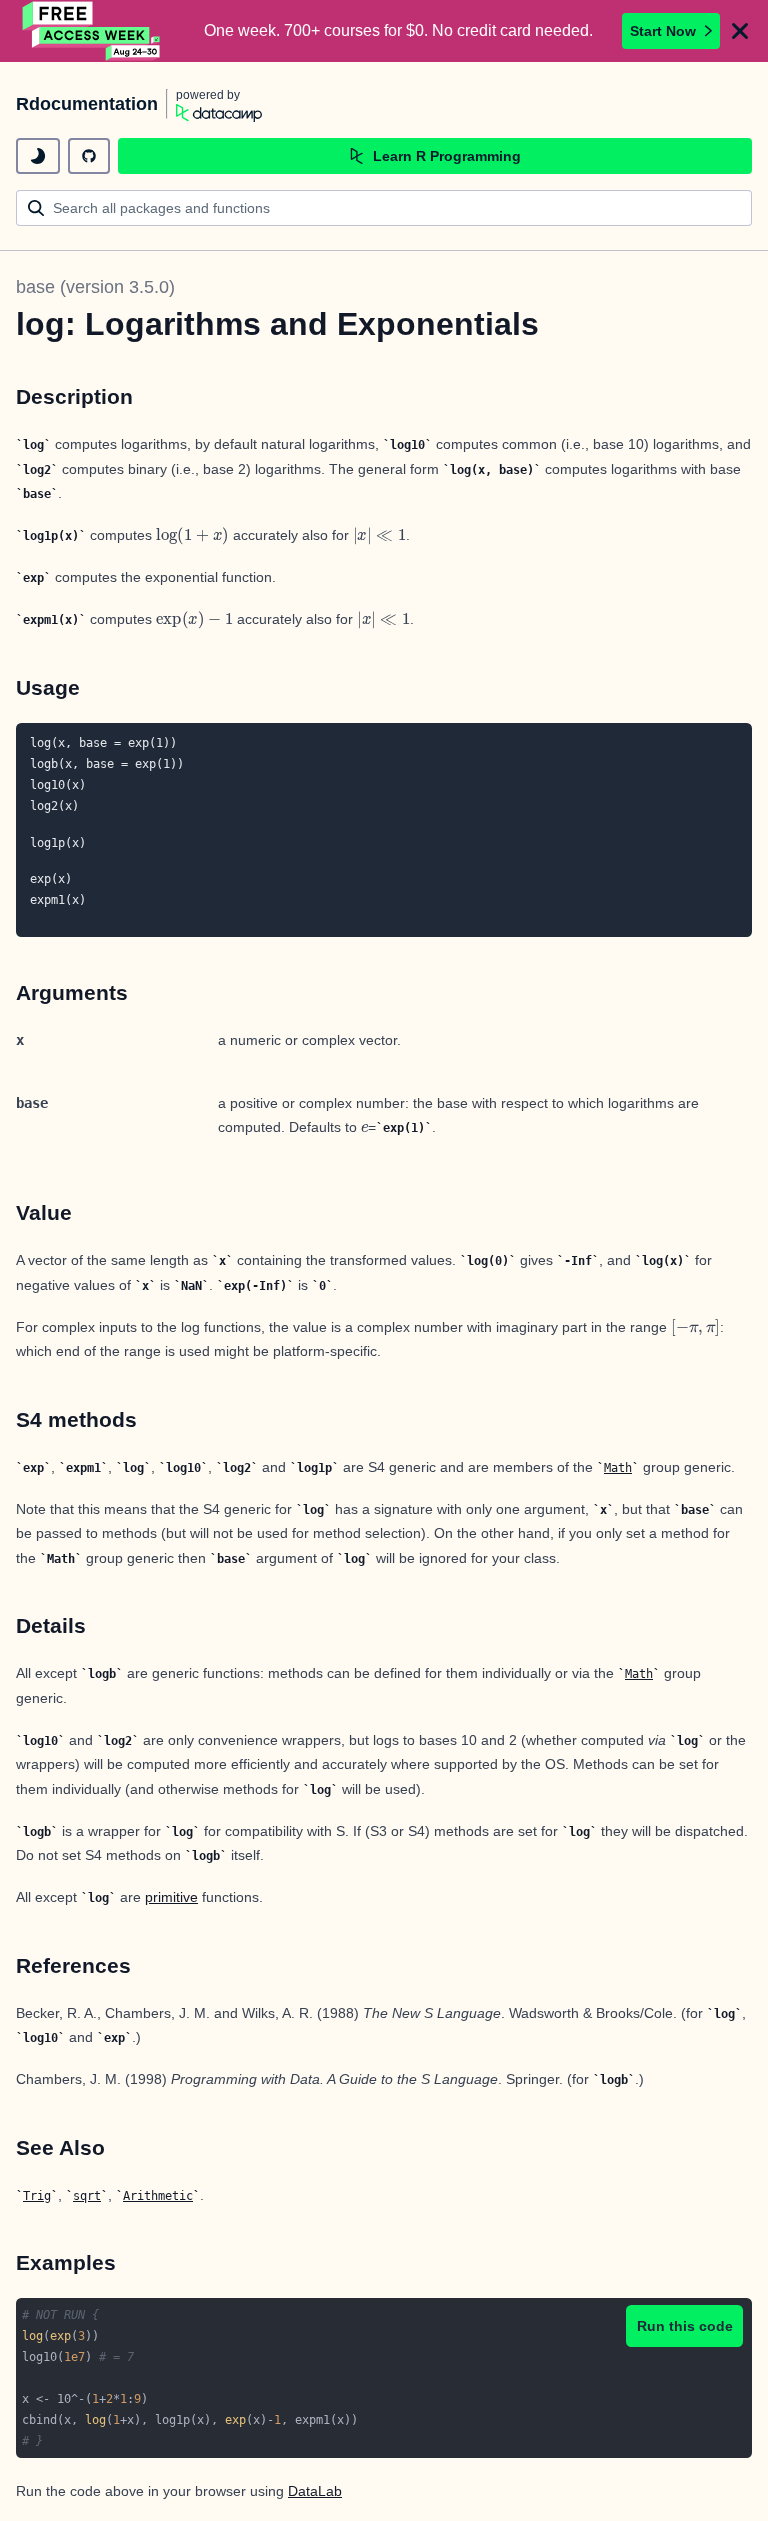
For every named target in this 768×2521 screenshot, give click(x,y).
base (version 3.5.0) (95, 287)
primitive (171, 1897)
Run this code (685, 2326)
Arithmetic (158, 2196)
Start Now (663, 31)
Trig (37, 2196)
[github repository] (89, 156)
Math (618, 1468)
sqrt (87, 2196)
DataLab (315, 2491)
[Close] (740, 31)
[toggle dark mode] (38, 156)
